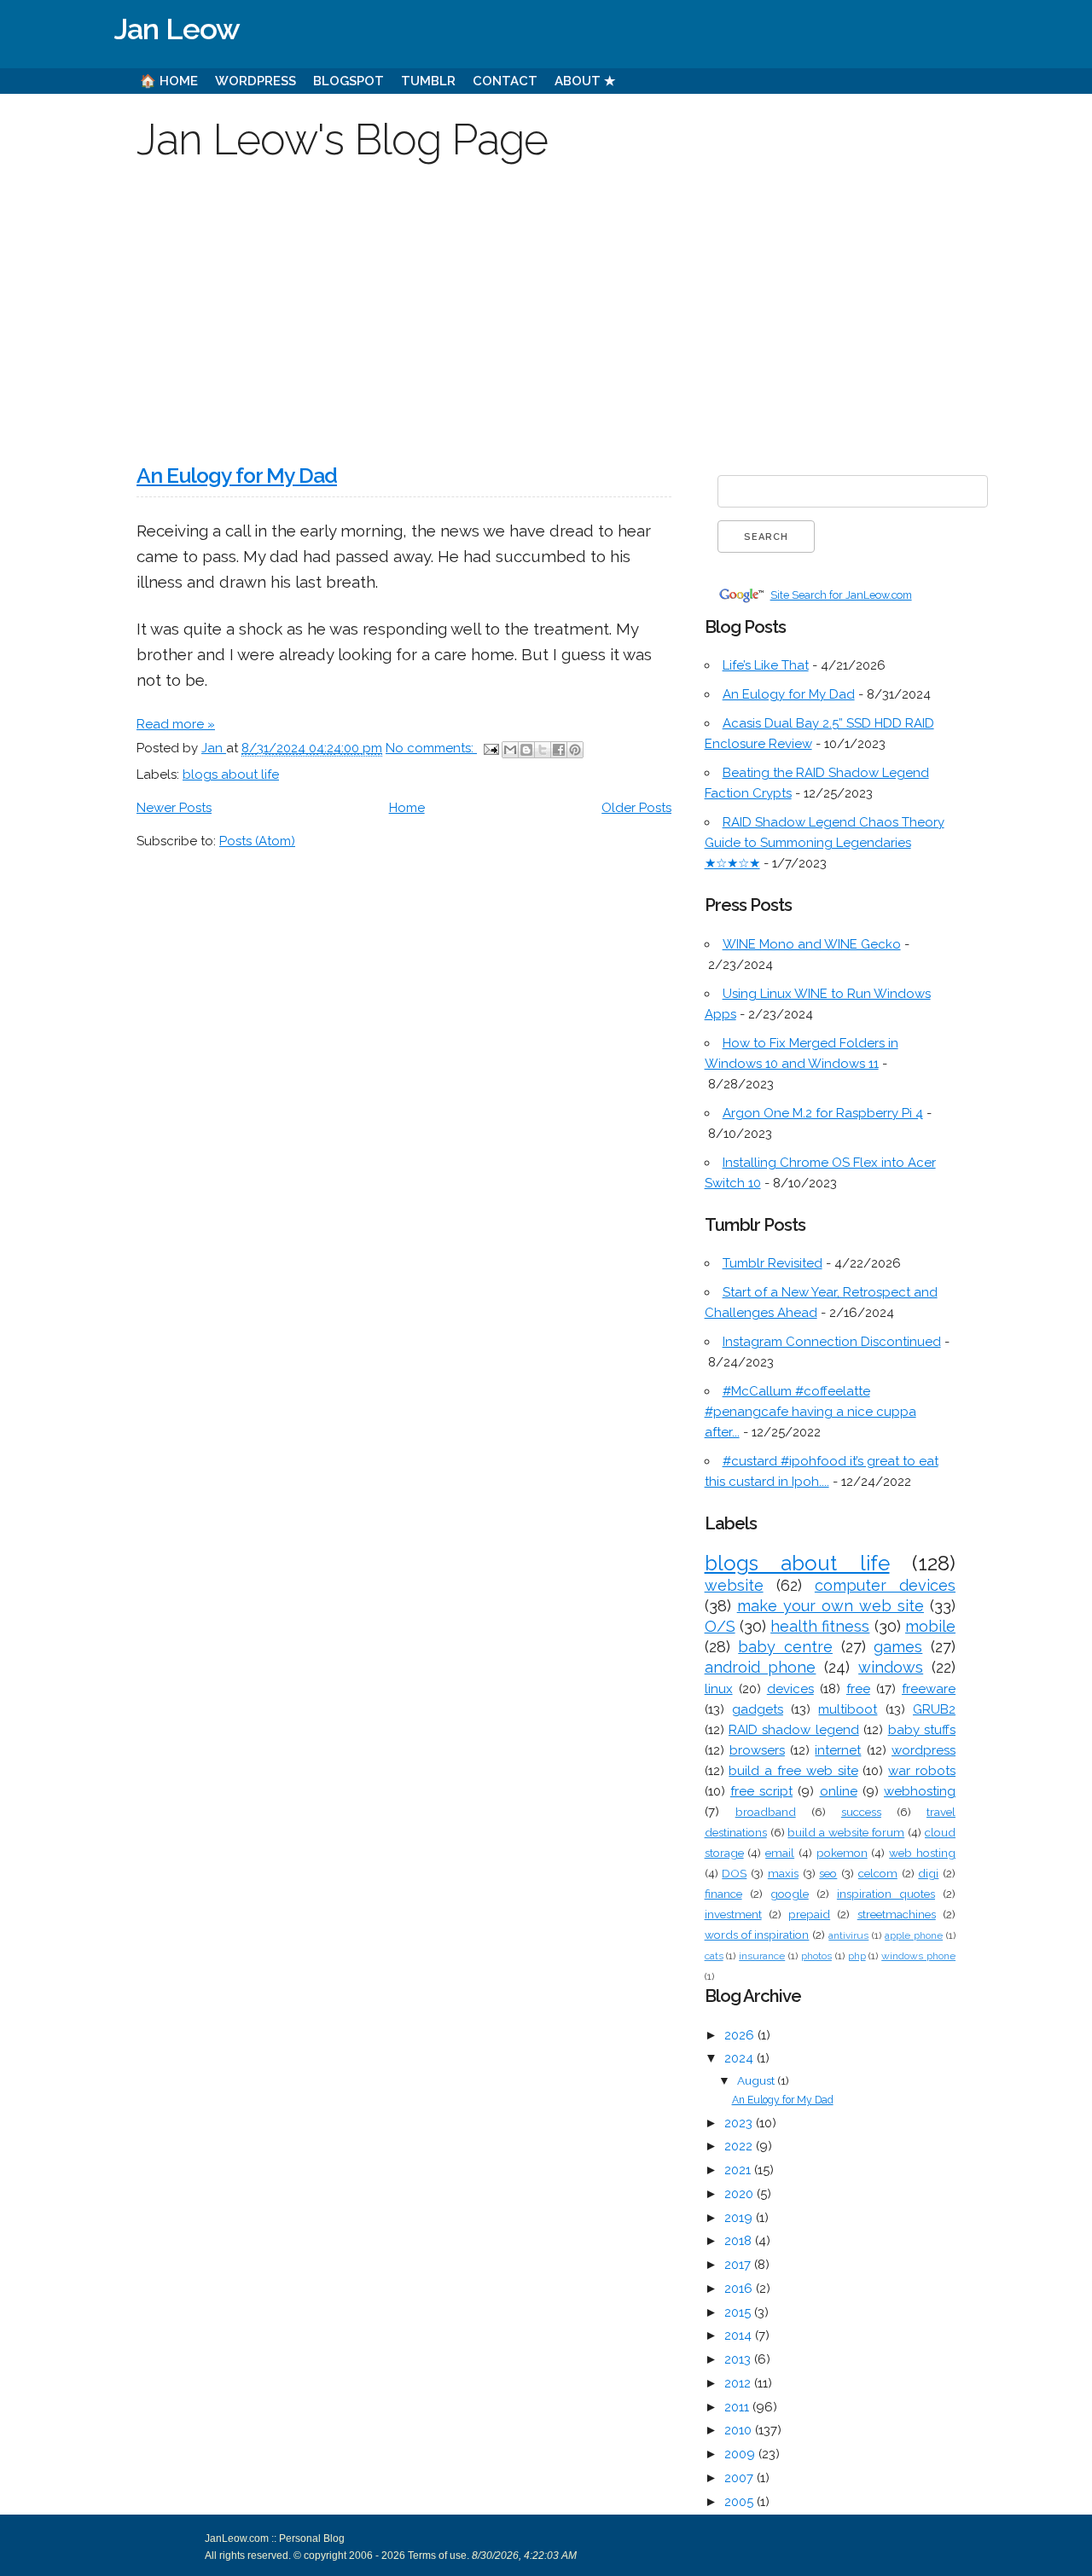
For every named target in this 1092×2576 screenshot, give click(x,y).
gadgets (758, 1709)
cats (714, 1956)
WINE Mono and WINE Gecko (812, 944)
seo (828, 1873)
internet (838, 1750)
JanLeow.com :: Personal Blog (275, 2538)
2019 (740, 2218)
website (734, 1585)
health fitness (820, 1626)
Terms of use (436, 2556)
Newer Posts (174, 808)
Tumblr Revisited (773, 1263)
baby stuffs (922, 1730)
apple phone (914, 1935)
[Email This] (510, 750)
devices (790, 1689)
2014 (740, 2335)
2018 (740, 2241)
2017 (739, 2265)
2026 (741, 2035)
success (861, 1812)
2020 (741, 2194)
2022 (740, 2146)
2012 (739, 2383)
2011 (738, 2407)
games (898, 1647)
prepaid (809, 1914)
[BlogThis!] (526, 750)
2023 (740, 2123)
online (839, 1791)
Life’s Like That (766, 665)
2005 (741, 2502)
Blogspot (349, 81)
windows (891, 1667)
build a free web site (793, 1771)
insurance (762, 1956)
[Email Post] (490, 748)
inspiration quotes (886, 1894)
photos (816, 1956)
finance (723, 1894)
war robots (922, 1771)
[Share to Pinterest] (575, 750)
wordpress (924, 1750)
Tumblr (428, 81)
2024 (741, 2058)
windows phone (918, 1956)
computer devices (885, 1585)
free (858, 1689)
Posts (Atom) (257, 841)
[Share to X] (543, 750)
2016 (740, 2289)
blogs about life (231, 775)
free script (761, 1791)
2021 (739, 2170)
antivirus (848, 1935)
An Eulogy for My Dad (237, 476)
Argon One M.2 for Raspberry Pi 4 (823, 1113)
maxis (783, 1873)
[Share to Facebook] (559, 750)
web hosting (922, 1853)
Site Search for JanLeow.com (841, 595)
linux (719, 1689)
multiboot (848, 1709)
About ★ (585, 81)
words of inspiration (757, 1935)
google (790, 1894)
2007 (741, 2478)
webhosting (920, 1791)
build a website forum (846, 1832)
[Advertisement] (546, 302)
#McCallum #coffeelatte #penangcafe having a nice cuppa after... (810, 1412)
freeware (929, 1689)
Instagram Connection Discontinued (832, 1342)
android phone (761, 1667)
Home (407, 808)
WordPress (256, 81)
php (857, 1956)
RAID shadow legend (794, 1730)
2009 (741, 2454)
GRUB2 (934, 1709)
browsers (757, 1750)
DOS (734, 1873)
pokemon (842, 1853)
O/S (720, 1626)
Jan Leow (177, 29)
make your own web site (831, 1606)
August (757, 2080)
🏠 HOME (169, 81)
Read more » (176, 724)
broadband (766, 1812)
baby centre (785, 1647)
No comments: (431, 748)
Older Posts (636, 808)
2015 (739, 2312)
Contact (505, 81)
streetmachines (897, 1914)
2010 (740, 2430)
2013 (739, 2359)
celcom (878, 1873)
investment (733, 1914)
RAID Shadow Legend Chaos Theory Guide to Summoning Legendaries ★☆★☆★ (825, 843)
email (780, 1853)
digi (928, 1873)
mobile (930, 1626)
